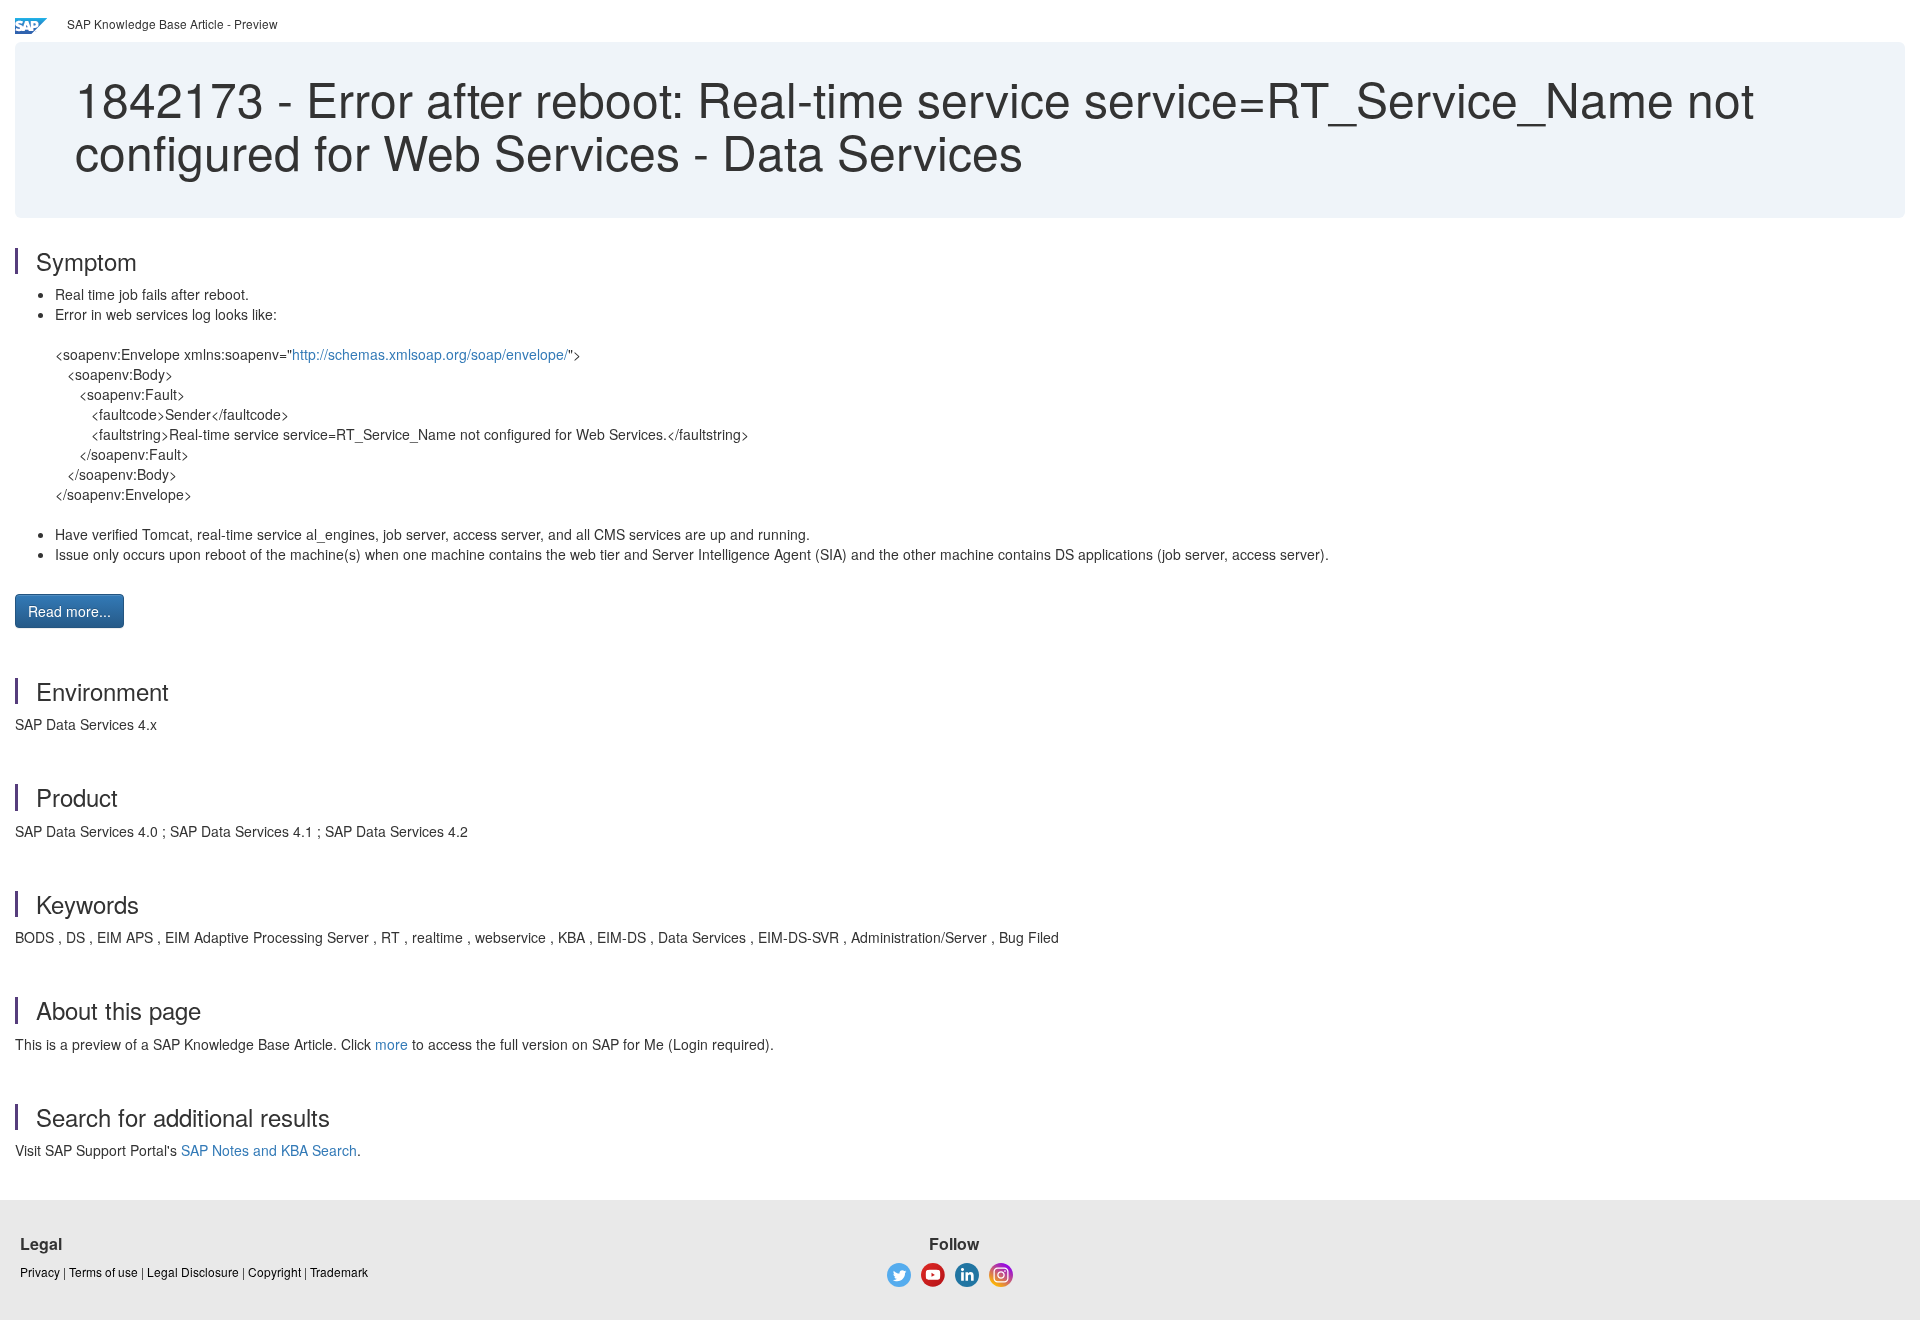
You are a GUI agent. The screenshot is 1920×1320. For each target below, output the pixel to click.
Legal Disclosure (193, 1271)
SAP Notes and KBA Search (269, 1150)
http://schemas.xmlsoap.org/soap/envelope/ (430, 354)
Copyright (274, 1271)
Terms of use (103, 1271)
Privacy (40, 1271)
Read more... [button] (69, 611)
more (391, 1044)
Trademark (339, 1271)
